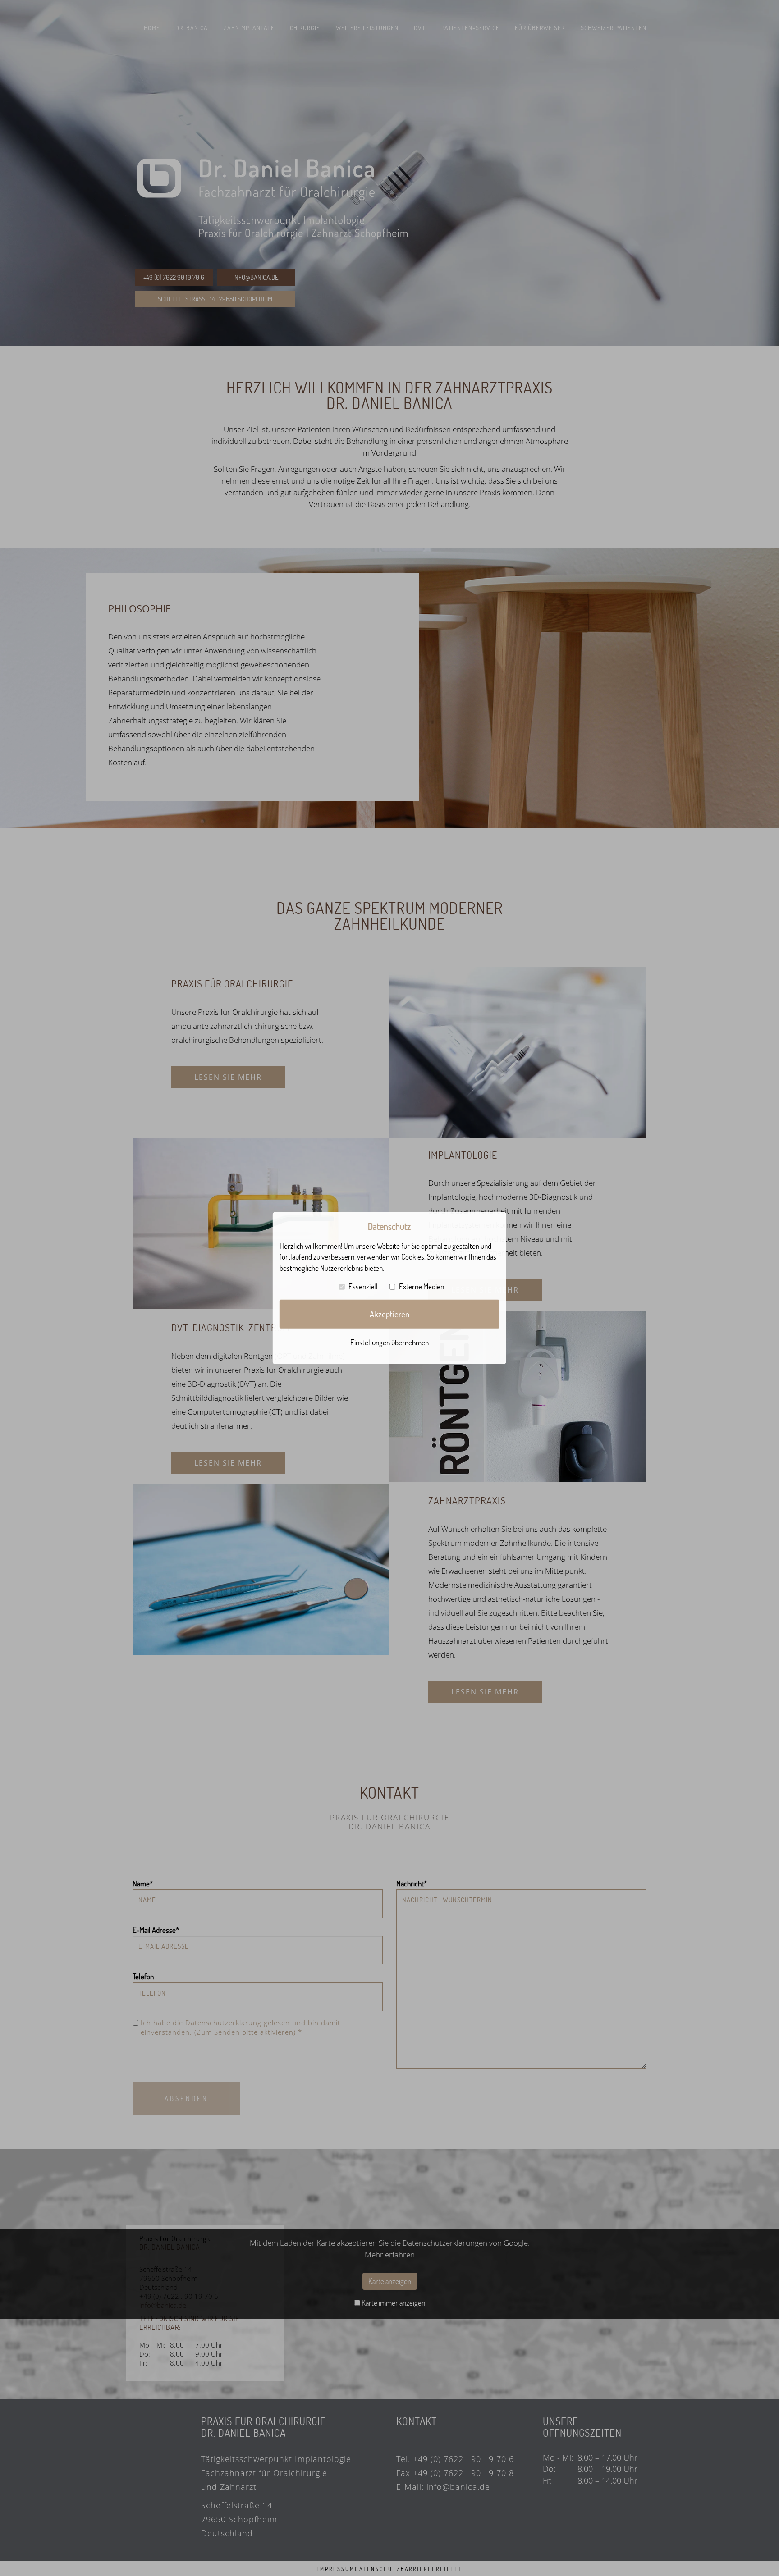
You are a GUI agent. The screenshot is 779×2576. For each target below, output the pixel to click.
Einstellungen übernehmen (389, 1342)
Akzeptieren (389, 1314)
